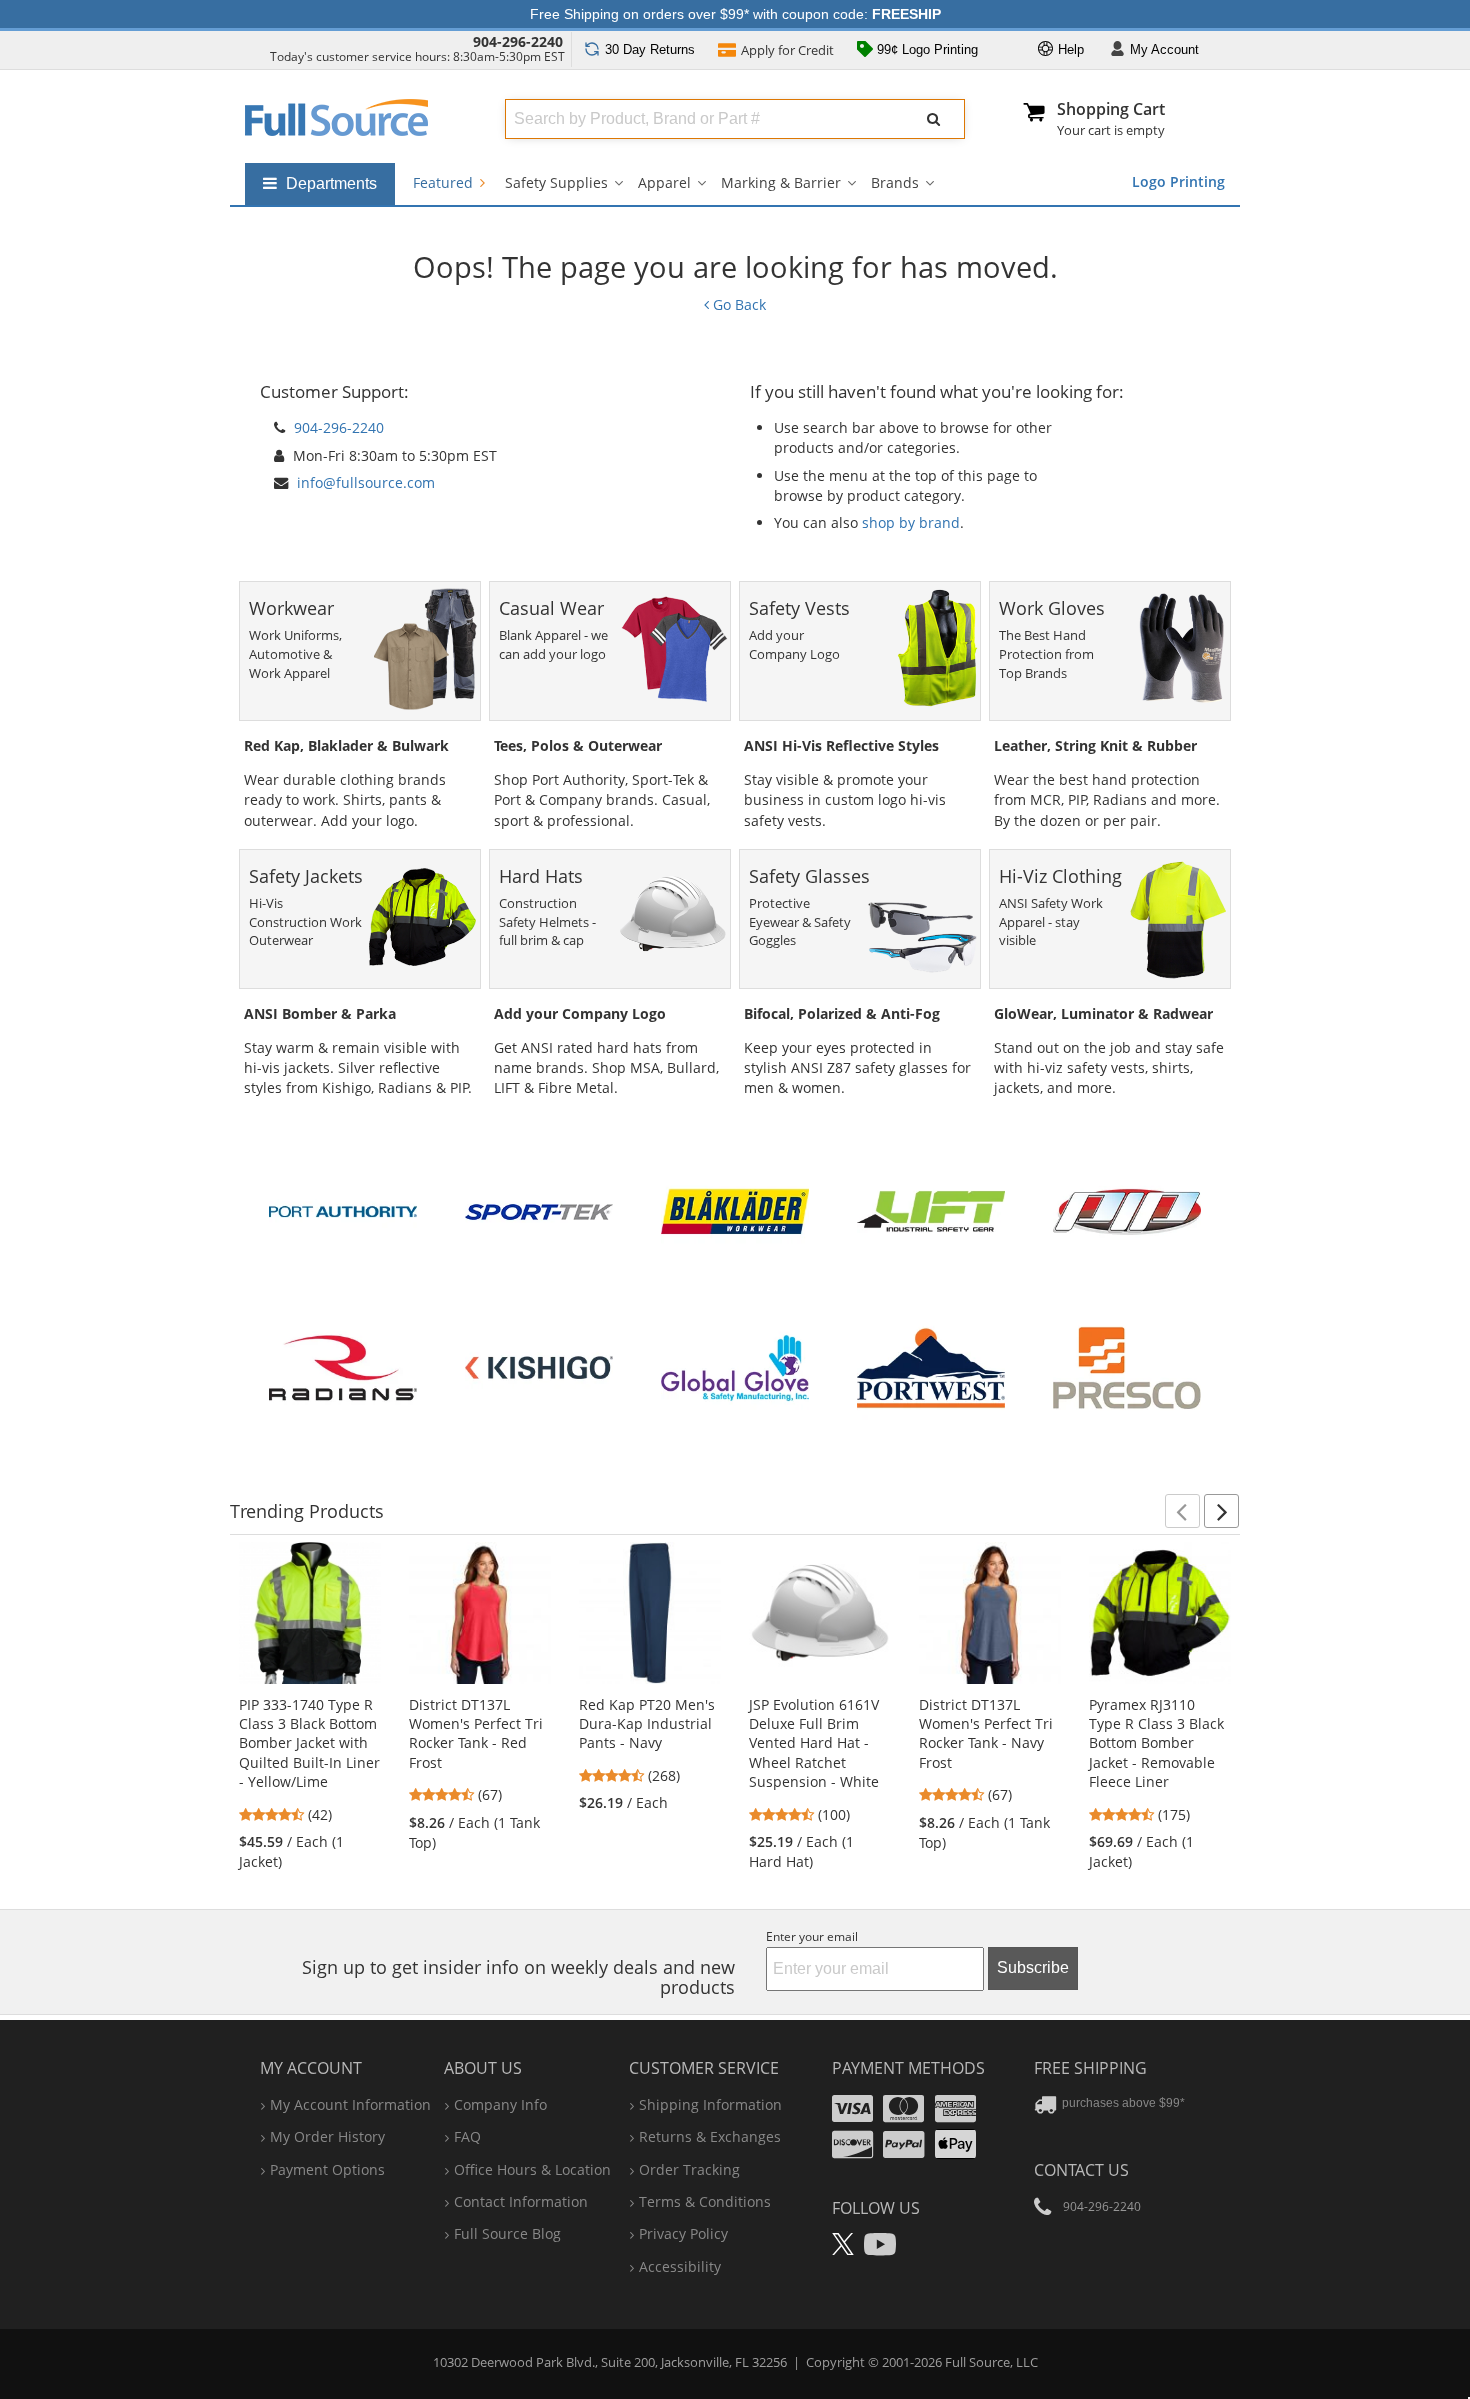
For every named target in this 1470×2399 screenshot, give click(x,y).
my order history (327, 2136)
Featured (445, 182)
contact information (521, 2201)
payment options (327, 2169)
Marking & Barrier (781, 182)
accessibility (680, 2266)
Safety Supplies (556, 182)
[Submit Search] (934, 119)
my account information (350, 2104)
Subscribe (1033, 1967)
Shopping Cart (1111, 109)
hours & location (532, 2169)
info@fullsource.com (366, 482)
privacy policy (683, 2233)
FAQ (467, 2136)
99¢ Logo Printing (925, 49)
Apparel (664, 182)
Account (1164, 49)
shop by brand (911, 522)
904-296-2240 (518, 41)
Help (1069, 49)
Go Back (737, 304)
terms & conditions (705, 2201)
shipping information (710, 2104)
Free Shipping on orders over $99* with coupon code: (735, 14)
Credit (787, 50)
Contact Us (1081, 2170)
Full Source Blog (507, 2233)
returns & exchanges (710, 2136)
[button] (1182, 1511)
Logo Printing (1178, 181)
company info (500, 2104)
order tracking (689, 2169)
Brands (895, 182)
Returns (650, 49)
